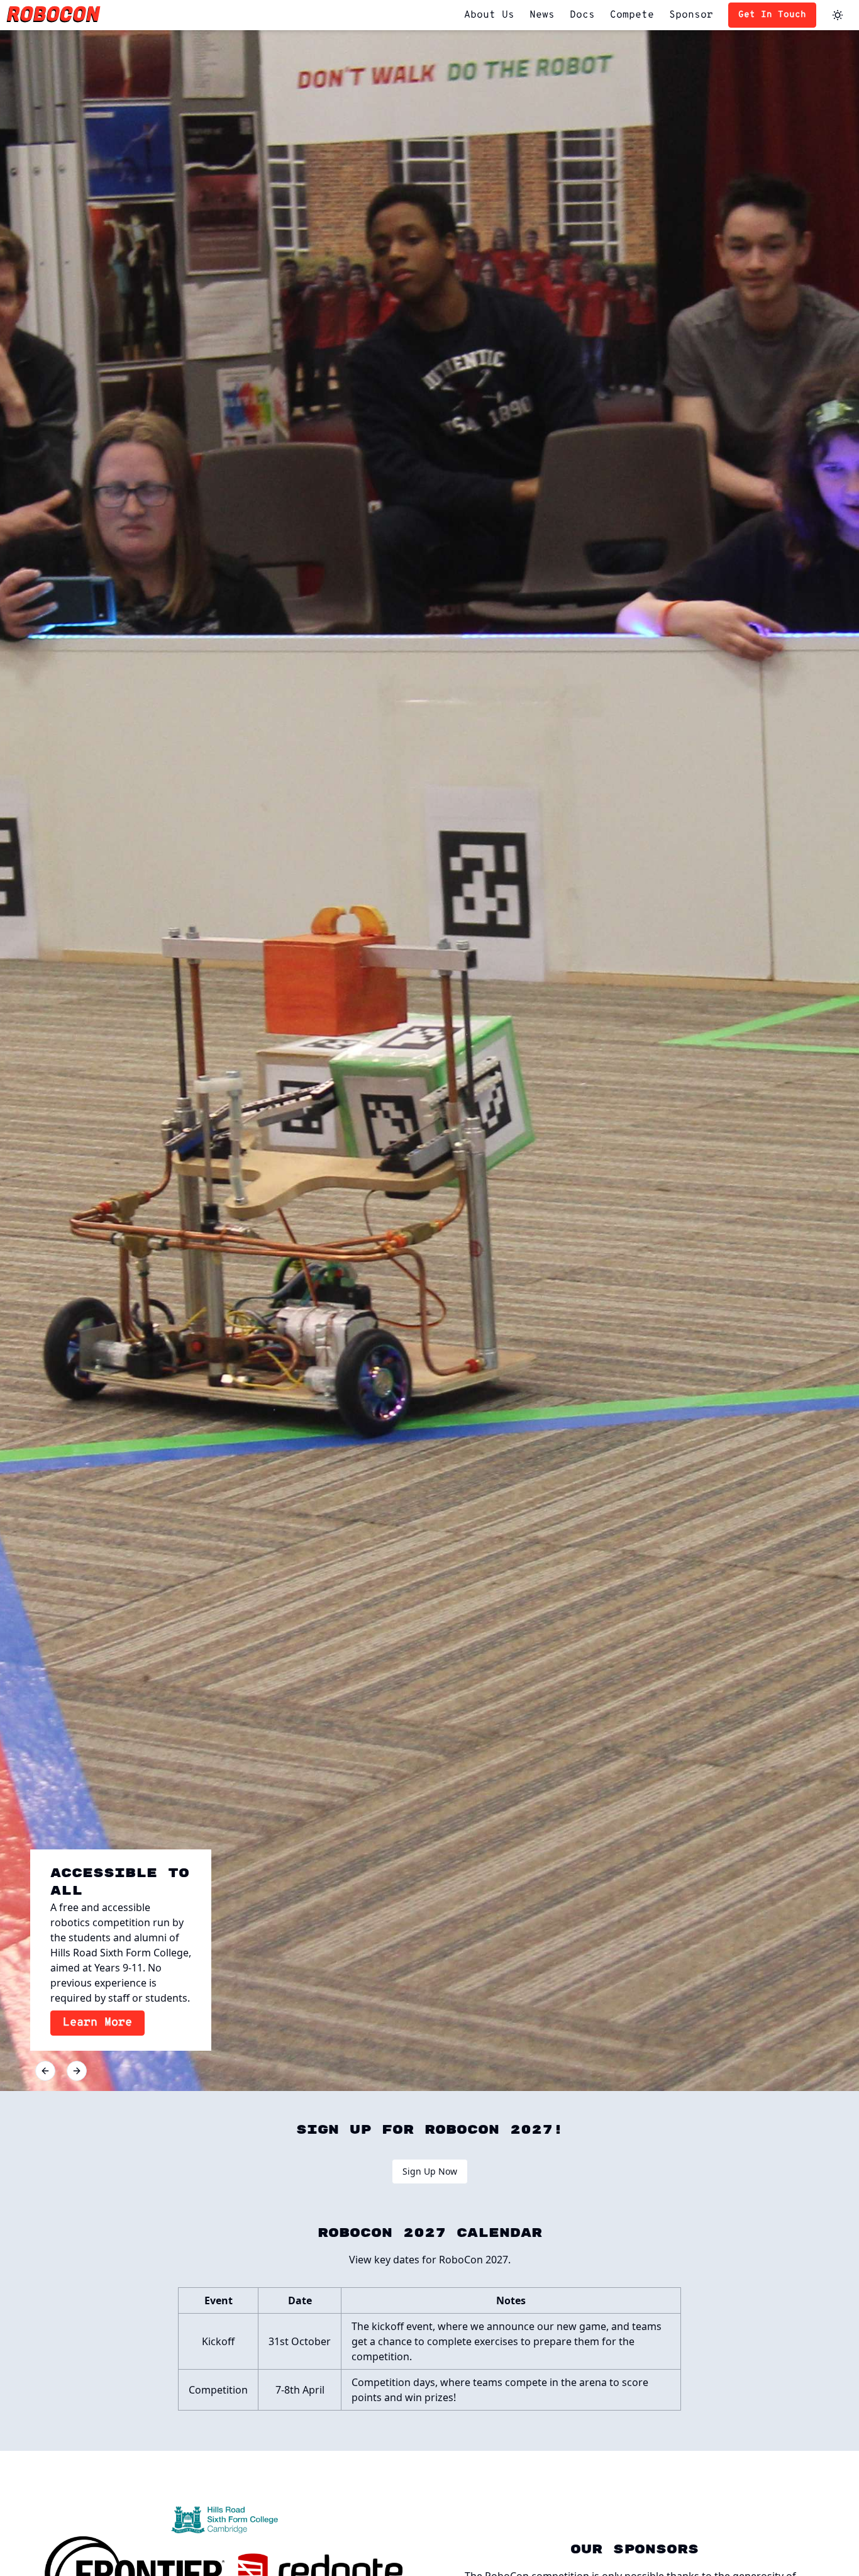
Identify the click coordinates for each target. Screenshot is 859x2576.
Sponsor (691, 15)
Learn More (97, 2023)
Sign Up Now (430, 2171)
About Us (489, 15)
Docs (582, 15)
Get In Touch (772, 15)
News (542, 15)
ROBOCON (53, 15)
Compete (632, 15)
